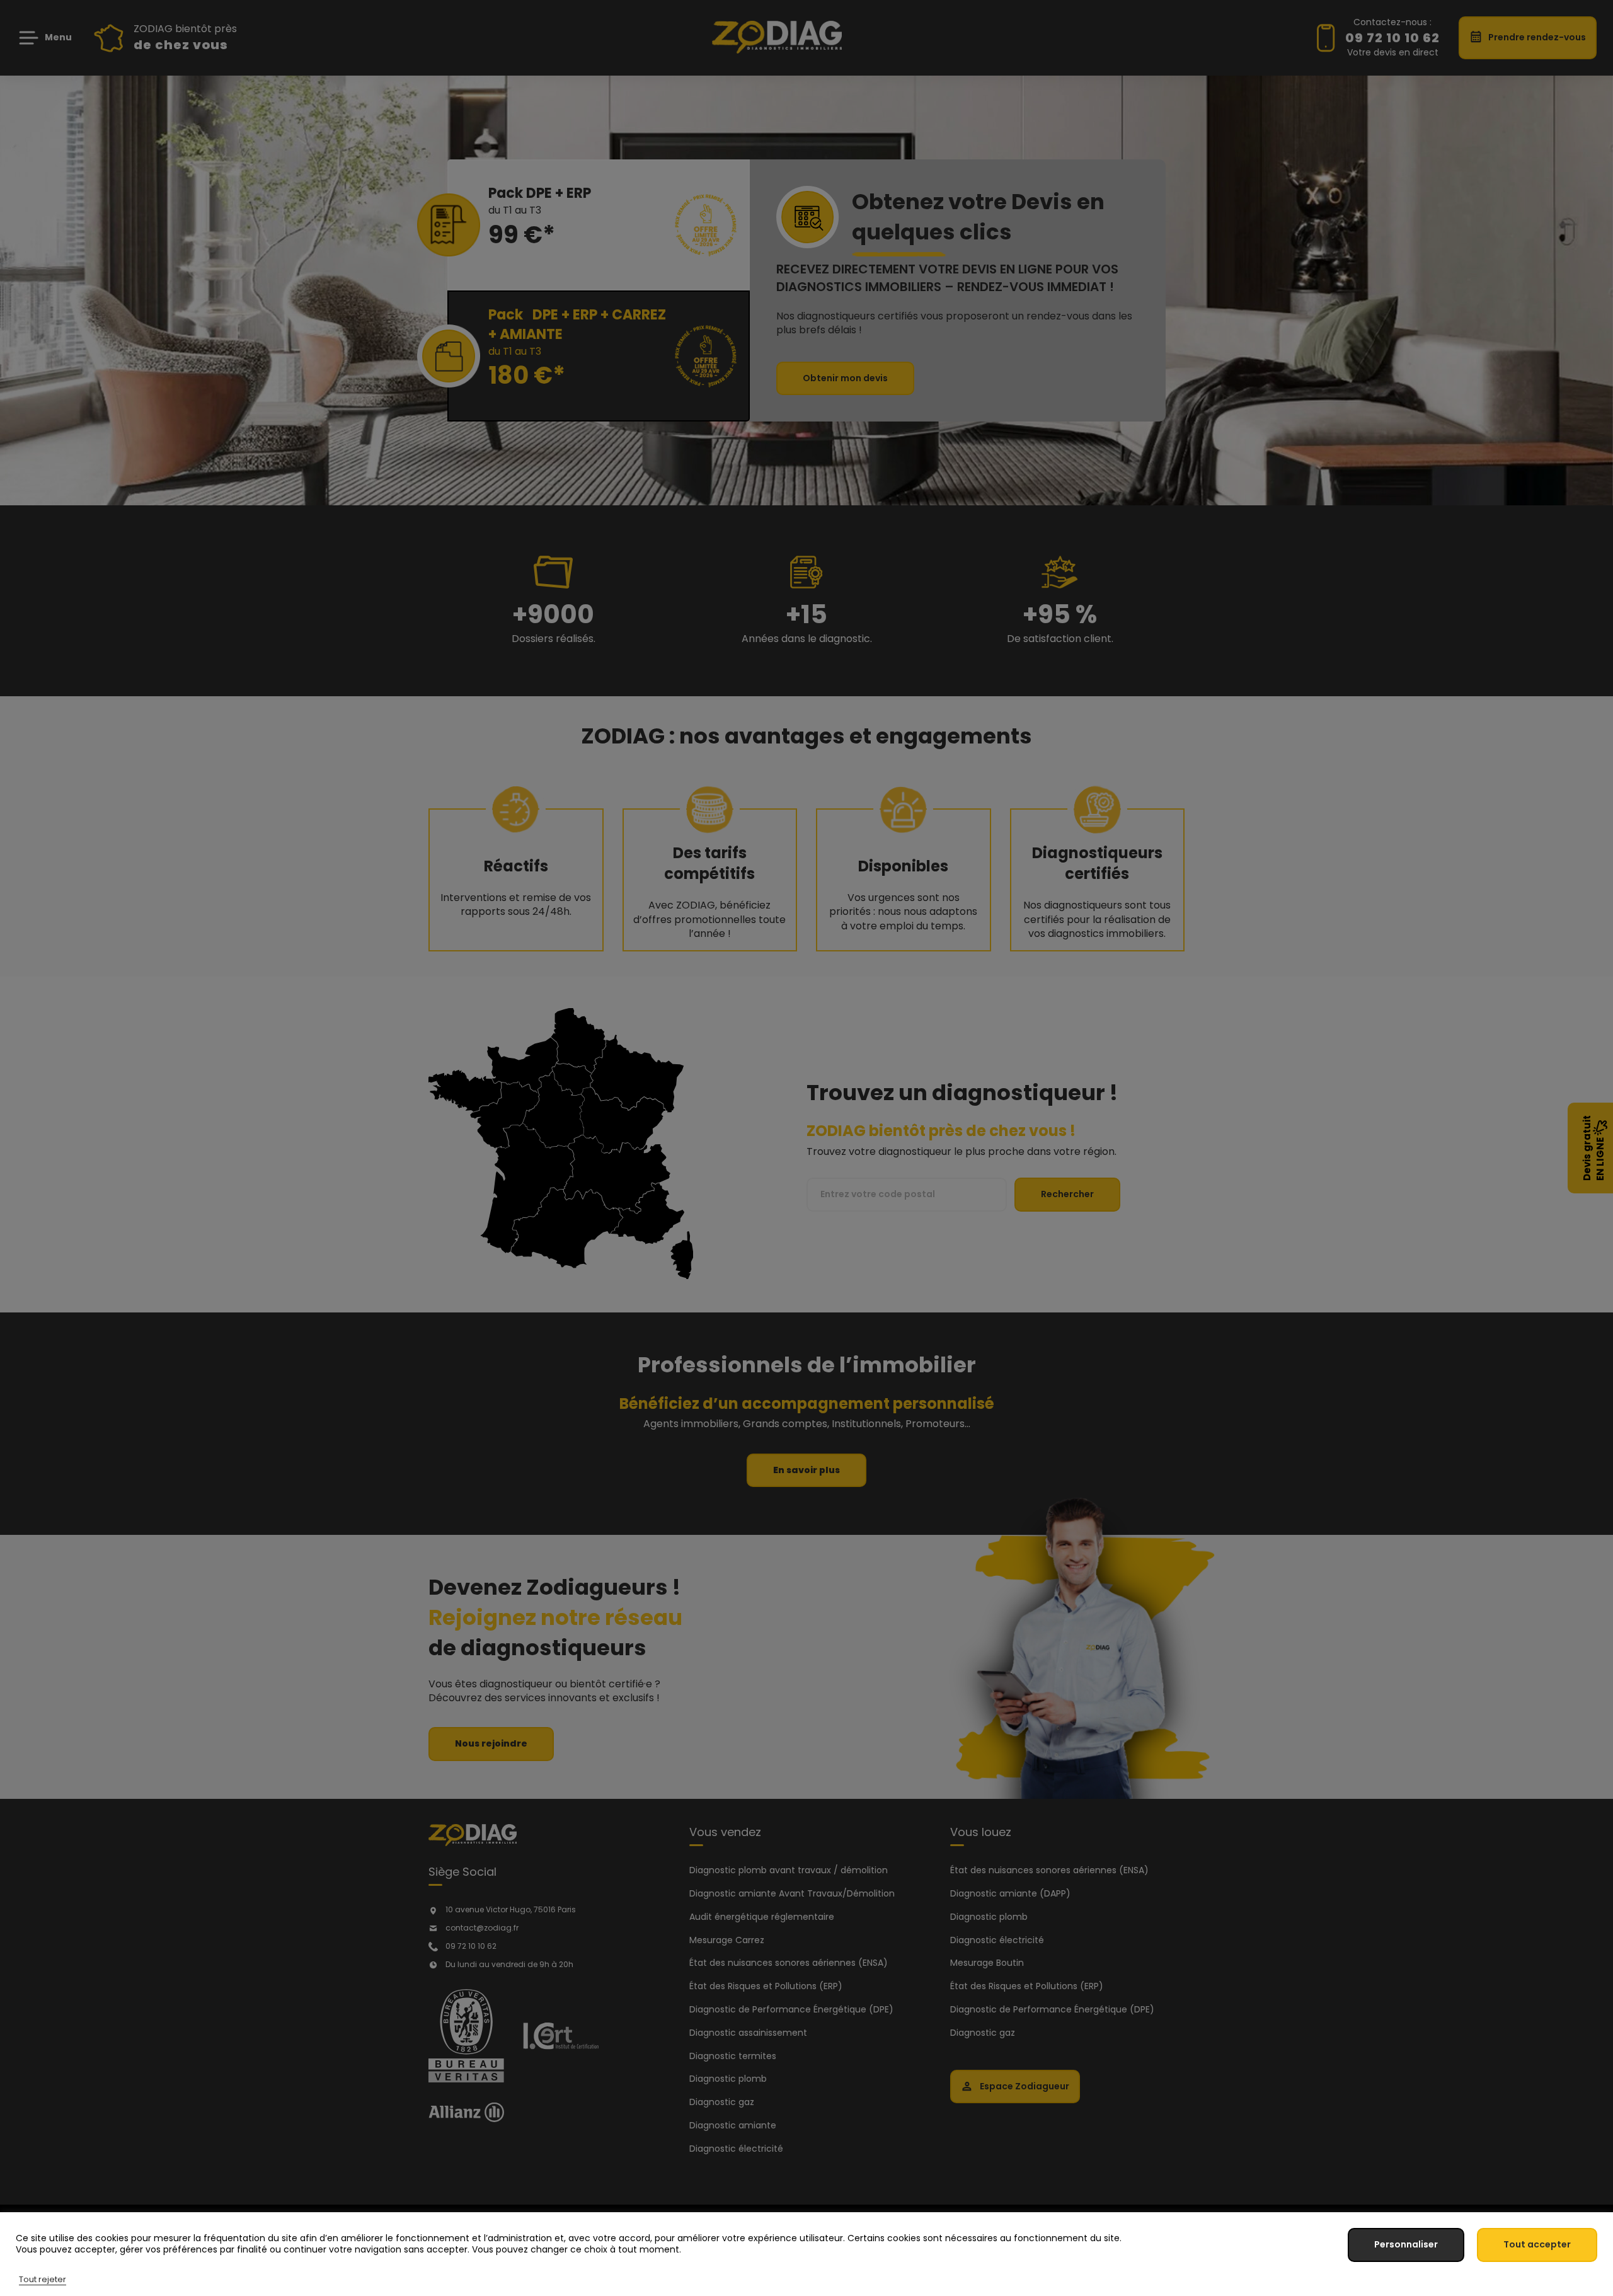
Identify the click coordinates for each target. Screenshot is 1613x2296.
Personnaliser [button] (1406, 2244)
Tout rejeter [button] (43, 2279)
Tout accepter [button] (1537, 2244)
